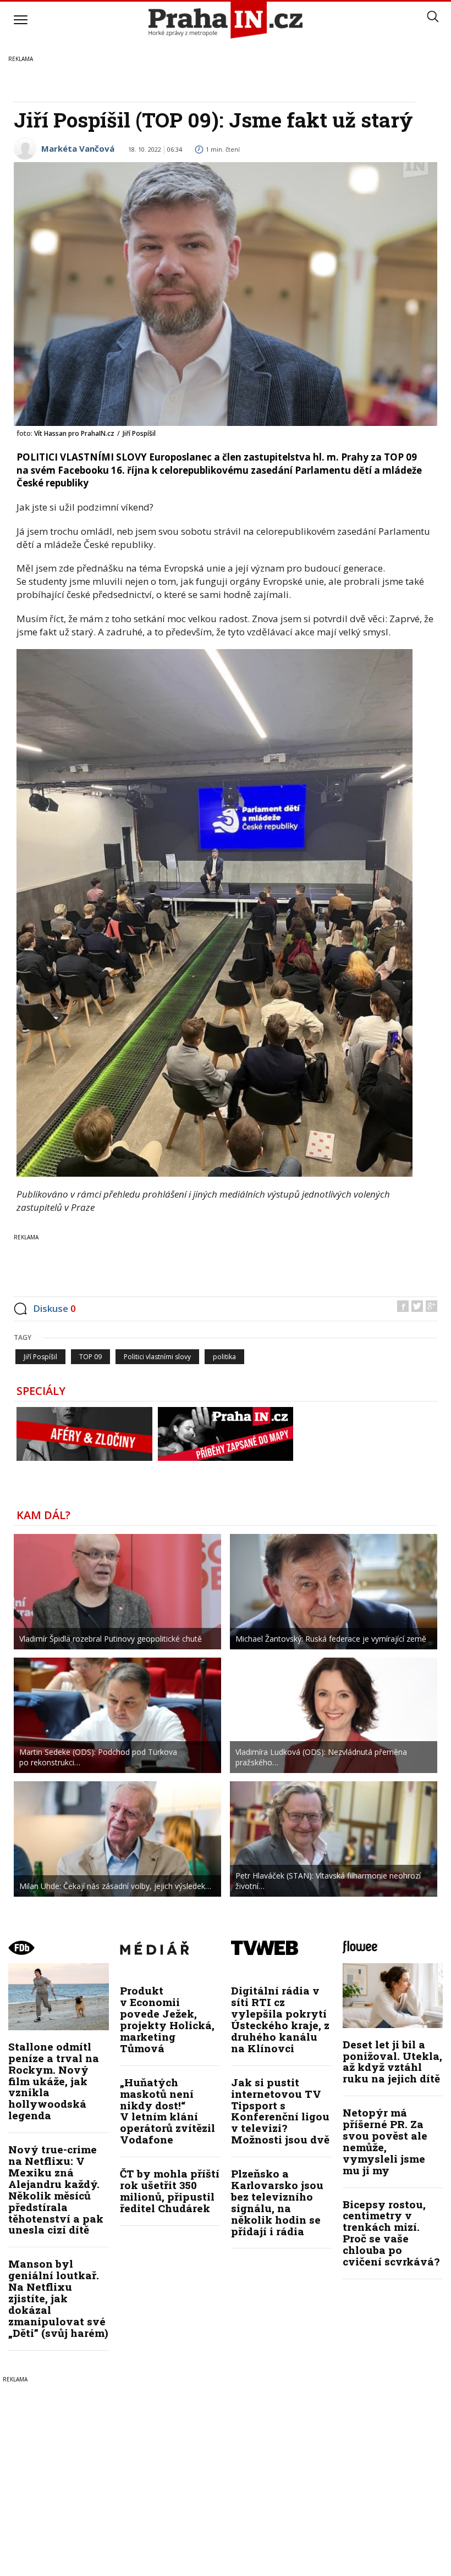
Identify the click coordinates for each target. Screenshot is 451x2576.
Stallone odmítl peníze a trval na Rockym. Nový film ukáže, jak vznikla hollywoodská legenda (54, 2081)
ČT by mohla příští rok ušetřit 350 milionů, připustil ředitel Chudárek (170, 2191)
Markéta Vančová (78, 148)
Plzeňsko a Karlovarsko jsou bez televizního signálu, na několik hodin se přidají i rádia (277, 2202)
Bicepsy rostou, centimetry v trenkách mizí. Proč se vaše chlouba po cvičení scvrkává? (391, 2233)
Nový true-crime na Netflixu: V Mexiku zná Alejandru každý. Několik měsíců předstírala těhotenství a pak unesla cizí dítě (56, 2189)
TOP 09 (90, 1357)
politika (224, 1357)
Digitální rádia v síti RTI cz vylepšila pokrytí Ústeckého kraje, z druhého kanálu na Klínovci (280, 2019)
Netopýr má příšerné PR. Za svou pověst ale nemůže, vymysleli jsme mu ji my (385, 2141)
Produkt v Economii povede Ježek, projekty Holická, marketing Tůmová (167, 2019)
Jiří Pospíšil (40, 1357)
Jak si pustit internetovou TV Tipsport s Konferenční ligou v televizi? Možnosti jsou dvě (280, 2111)
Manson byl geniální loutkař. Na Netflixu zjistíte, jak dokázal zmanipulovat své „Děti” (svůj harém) (58, 2298)
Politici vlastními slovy (157, 1357)
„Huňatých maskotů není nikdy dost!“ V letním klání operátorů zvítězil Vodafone (167, 2111)
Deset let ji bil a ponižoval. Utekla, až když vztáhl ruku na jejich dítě (392, 2062)
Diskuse (54, 1308)
